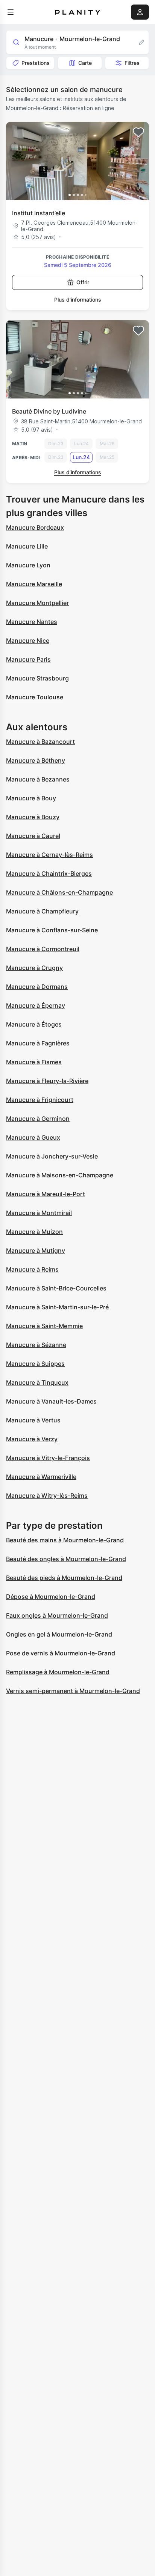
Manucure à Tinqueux (37, 1382)
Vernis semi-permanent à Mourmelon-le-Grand (73, 1691)
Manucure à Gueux (33, 1137)
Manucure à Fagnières (38, 1043)
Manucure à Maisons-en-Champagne (60, 1175)
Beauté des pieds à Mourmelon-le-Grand (64, 1578)
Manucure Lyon (28, 565)
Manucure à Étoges (34, 1024)
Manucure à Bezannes (38, 779)
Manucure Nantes (32, 622)
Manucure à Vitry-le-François (48, 1458)
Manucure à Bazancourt (40, 742)
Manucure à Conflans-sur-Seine (52, 930)
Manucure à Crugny (34, 968)
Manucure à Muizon (34, 1232)
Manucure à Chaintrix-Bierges (49, 873)
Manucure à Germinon (38, 1119)
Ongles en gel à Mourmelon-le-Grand (59, 1634)
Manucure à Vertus (33, 1420)
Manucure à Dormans (37, 987)
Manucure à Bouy (31, 798)
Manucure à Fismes (34, 1062)
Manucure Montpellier (37, 603)
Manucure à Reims (32, 1269)
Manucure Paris (28, 659)
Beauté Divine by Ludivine (49, 411)
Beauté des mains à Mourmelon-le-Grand (65, 1540)
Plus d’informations (78, 300)
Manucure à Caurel (33, 836)
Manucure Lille (27, 546)
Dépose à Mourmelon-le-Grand (51, 1597)
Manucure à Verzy (32, 1439)
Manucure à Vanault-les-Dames (51, 1401)
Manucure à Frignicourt (40, 1100)
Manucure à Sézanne (36, 1345)
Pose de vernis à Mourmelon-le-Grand (61, 1653)
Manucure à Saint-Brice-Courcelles (56, 1288)
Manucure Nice (28, 641)
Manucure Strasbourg (37, 678)
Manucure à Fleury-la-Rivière (47, 1081)
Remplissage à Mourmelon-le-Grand (58, 1672)
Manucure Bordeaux (35, 527)
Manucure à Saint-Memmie (44, 1326)
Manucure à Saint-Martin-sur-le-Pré (57, 1307)
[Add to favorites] (138, 132)
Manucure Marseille (34, 584)
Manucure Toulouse (35, 697)
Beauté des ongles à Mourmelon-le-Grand (66, 1559)
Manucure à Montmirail (39, 1213)
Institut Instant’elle (39, 213)
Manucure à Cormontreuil (43, 949)
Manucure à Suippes (35, 1364)
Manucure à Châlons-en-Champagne (59, 892)
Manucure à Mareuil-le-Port (46, 1194)
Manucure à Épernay (36, 1005)
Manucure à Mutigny (36, 1250)
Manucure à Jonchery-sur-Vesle (52, 1156)
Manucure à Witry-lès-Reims (47, 1496)
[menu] (11, 12)
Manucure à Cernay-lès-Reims (49, 855)
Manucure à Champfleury (42, 911)
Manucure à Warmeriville (41, 1477)
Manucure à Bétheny (36, 760)
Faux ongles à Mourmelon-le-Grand (57, 1615)
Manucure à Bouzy (33, 817)
